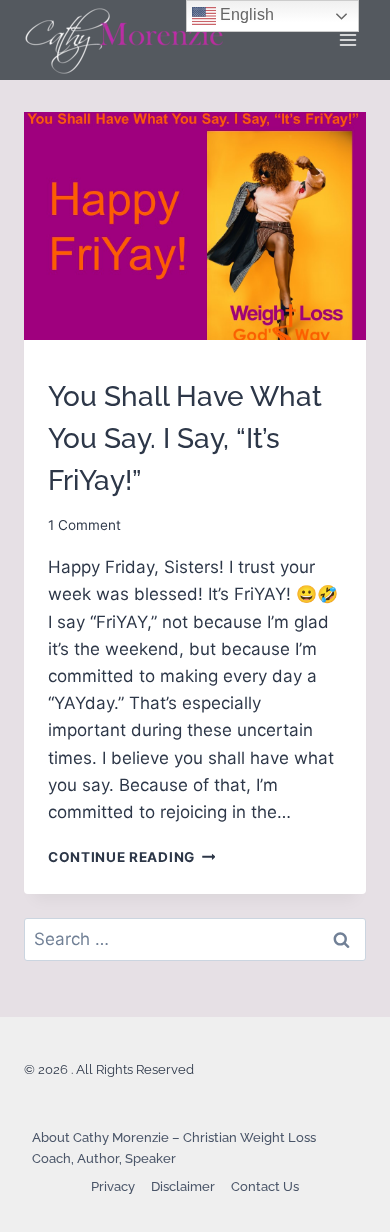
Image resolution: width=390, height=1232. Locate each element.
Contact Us (265, 1186)
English (245, 14)
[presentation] (195, 226)
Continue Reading (131, 857)
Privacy (113, 1186)
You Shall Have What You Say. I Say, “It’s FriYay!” (185, 438)
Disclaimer (183, 1186)
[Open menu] (347, 39)
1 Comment (84, 525)
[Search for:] (195, 939)
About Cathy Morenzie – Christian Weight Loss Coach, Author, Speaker (174, 1148)
